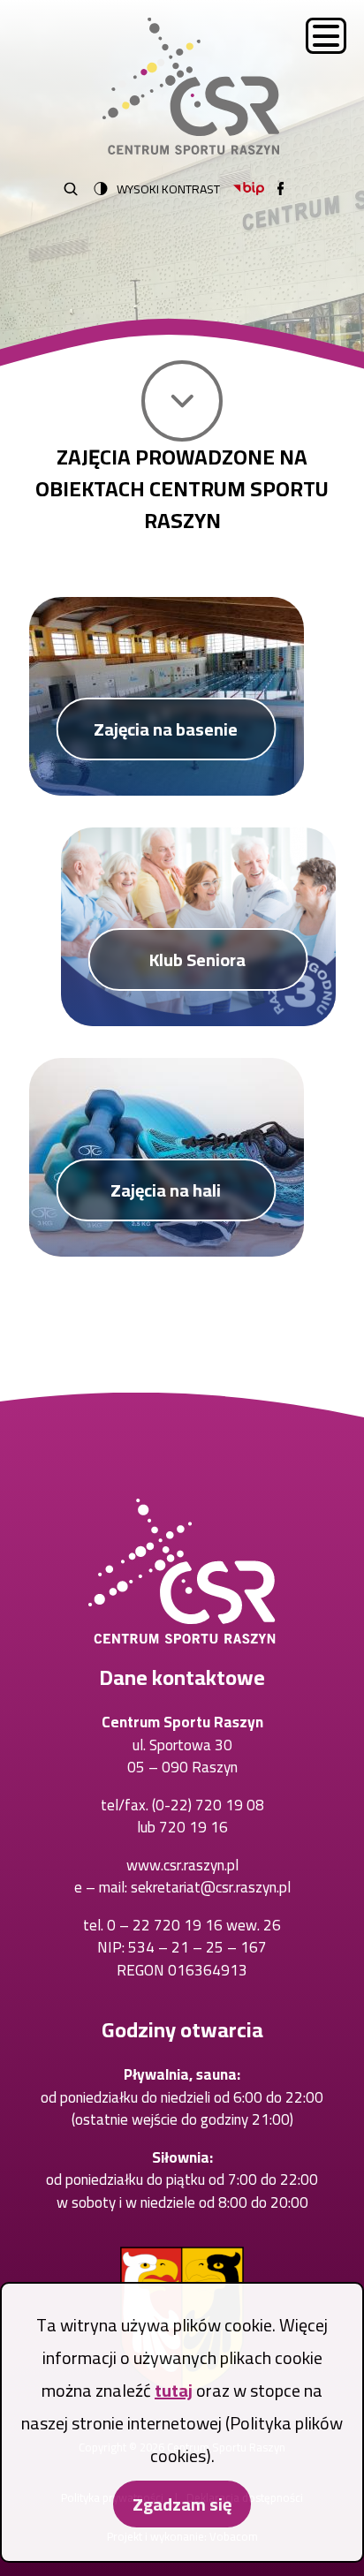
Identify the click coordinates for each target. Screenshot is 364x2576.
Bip (249, 189)
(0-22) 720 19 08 (208, 1805)
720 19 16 (193, 1827)
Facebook (281, 189)
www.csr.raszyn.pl (182, 1865)
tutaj (174, 2390)
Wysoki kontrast (168, 189)
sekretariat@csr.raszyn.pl (211, 1887)
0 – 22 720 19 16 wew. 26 (194, 1925)
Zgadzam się (182, 2504)
